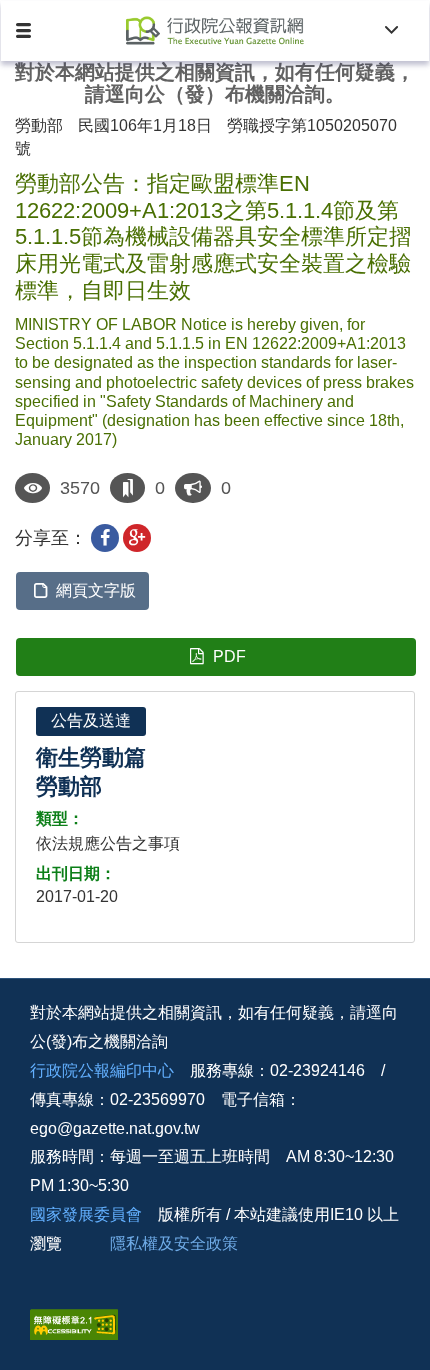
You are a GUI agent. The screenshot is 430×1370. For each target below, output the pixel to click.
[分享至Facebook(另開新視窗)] (105, 538)
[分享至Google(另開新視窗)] (137, 538)
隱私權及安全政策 (174, 1243)
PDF (229, 656)
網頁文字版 (96, 590)
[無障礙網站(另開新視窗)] (74, 1322)
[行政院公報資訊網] (215, 30)
